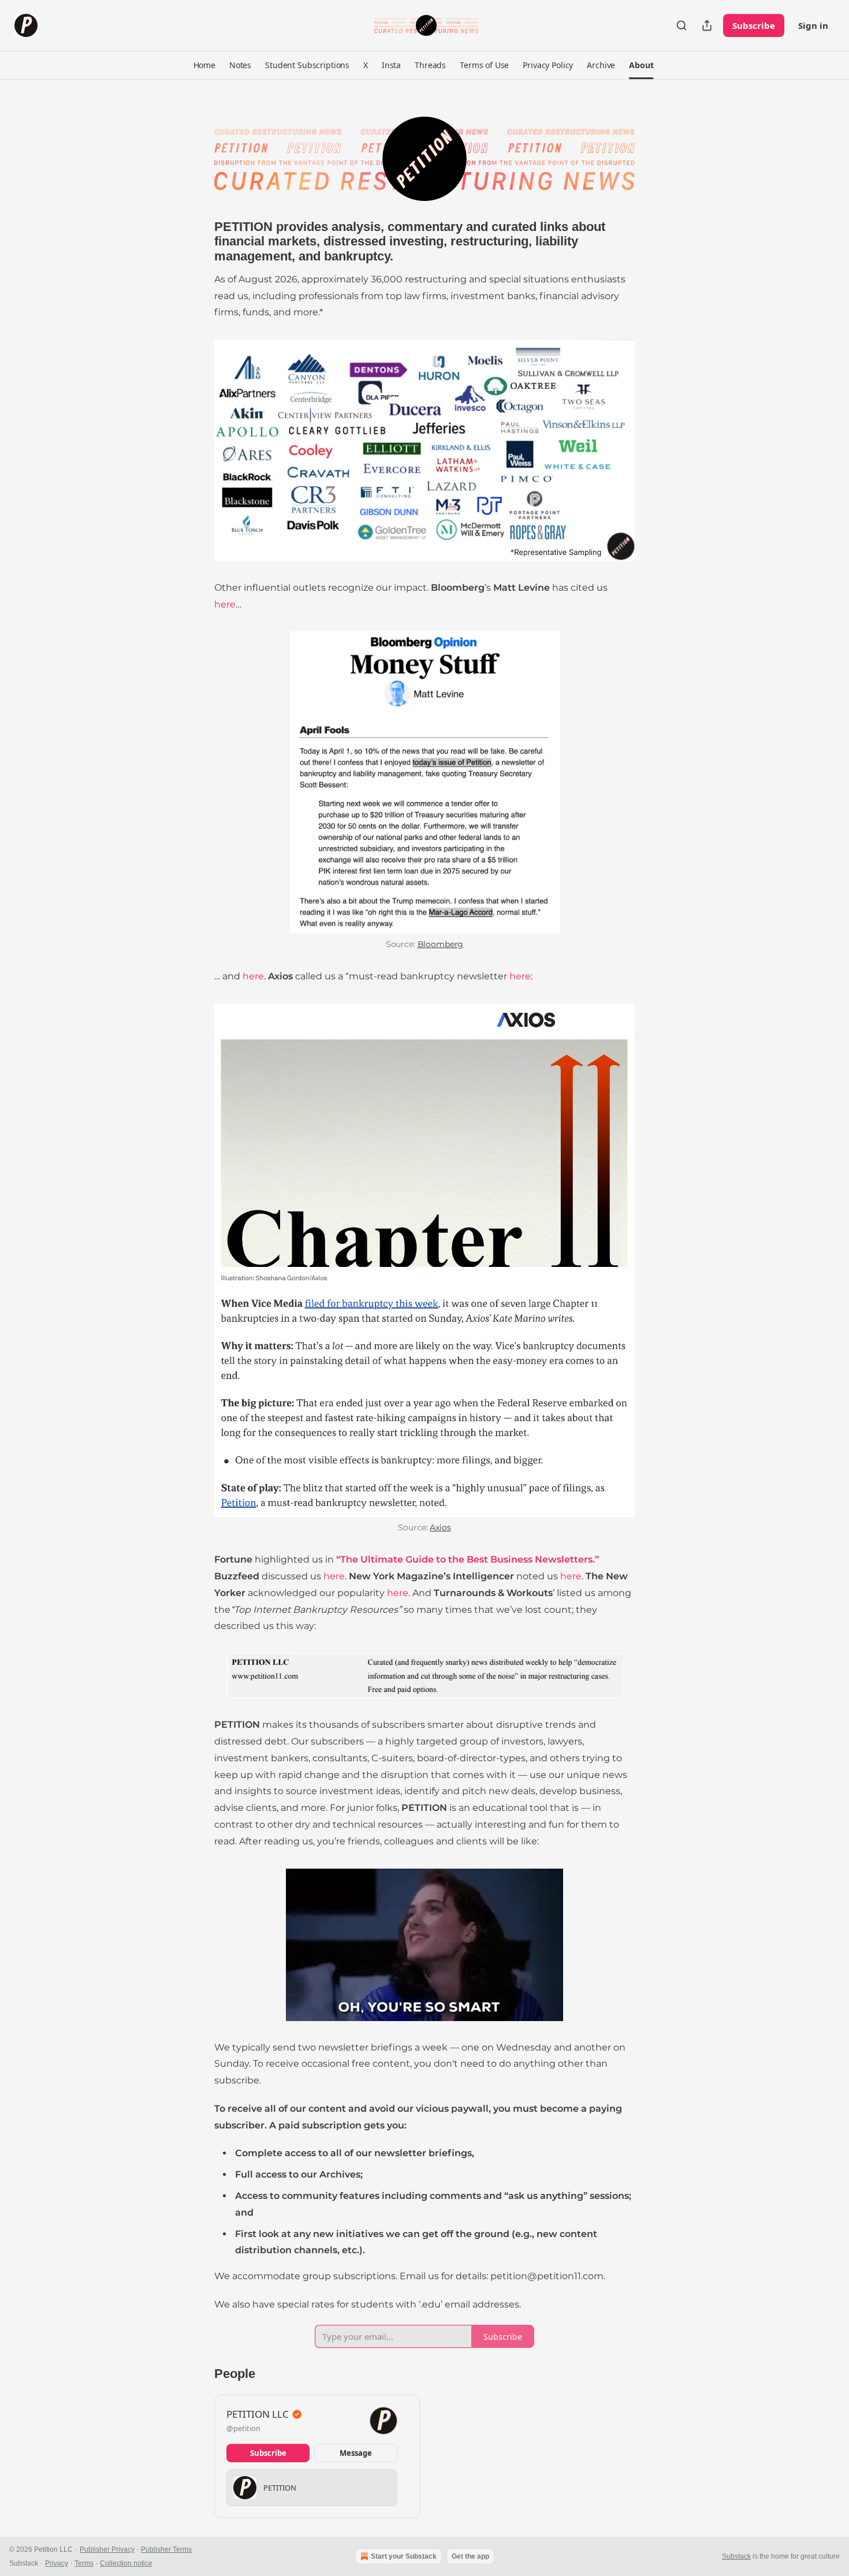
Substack (736, 2556)
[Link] (198, 241)
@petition (243, 2428)
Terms (84, 2563)
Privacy (57, 2563)
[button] (204, 65)
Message (356, 2453)
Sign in (813, 25)
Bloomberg (441, 944)
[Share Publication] (707, 25)
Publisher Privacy (107, 2549)
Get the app (470, 2556)
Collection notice (126, 2563)
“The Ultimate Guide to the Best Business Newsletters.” (468, 1559)
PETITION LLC (258, 2414)
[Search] (682, 25)
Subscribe (754, 25)
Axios (440, 1527)
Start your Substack (404, 2556)
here (225, 604)
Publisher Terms (166, 2549)
